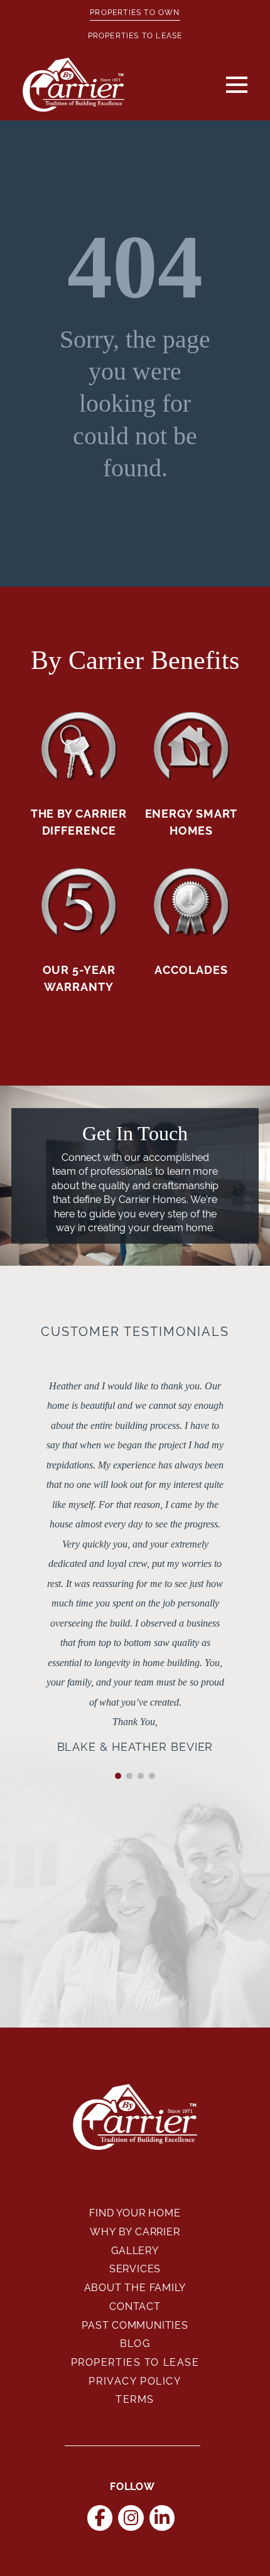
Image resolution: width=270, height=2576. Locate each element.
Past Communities (135, 2325)
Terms (135, 2399)
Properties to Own (135, 13)
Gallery (135, 2251)
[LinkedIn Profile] (162, 2518)
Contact (135, 2306)
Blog (135, 2344)
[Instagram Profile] (131, 2518)
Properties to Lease (135, 36)
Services (135, 2269)
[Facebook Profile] (100, 2518)
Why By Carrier (135, 2232)
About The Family (135, 2288)
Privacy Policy (135, 2381)
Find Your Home (135, 2213)
